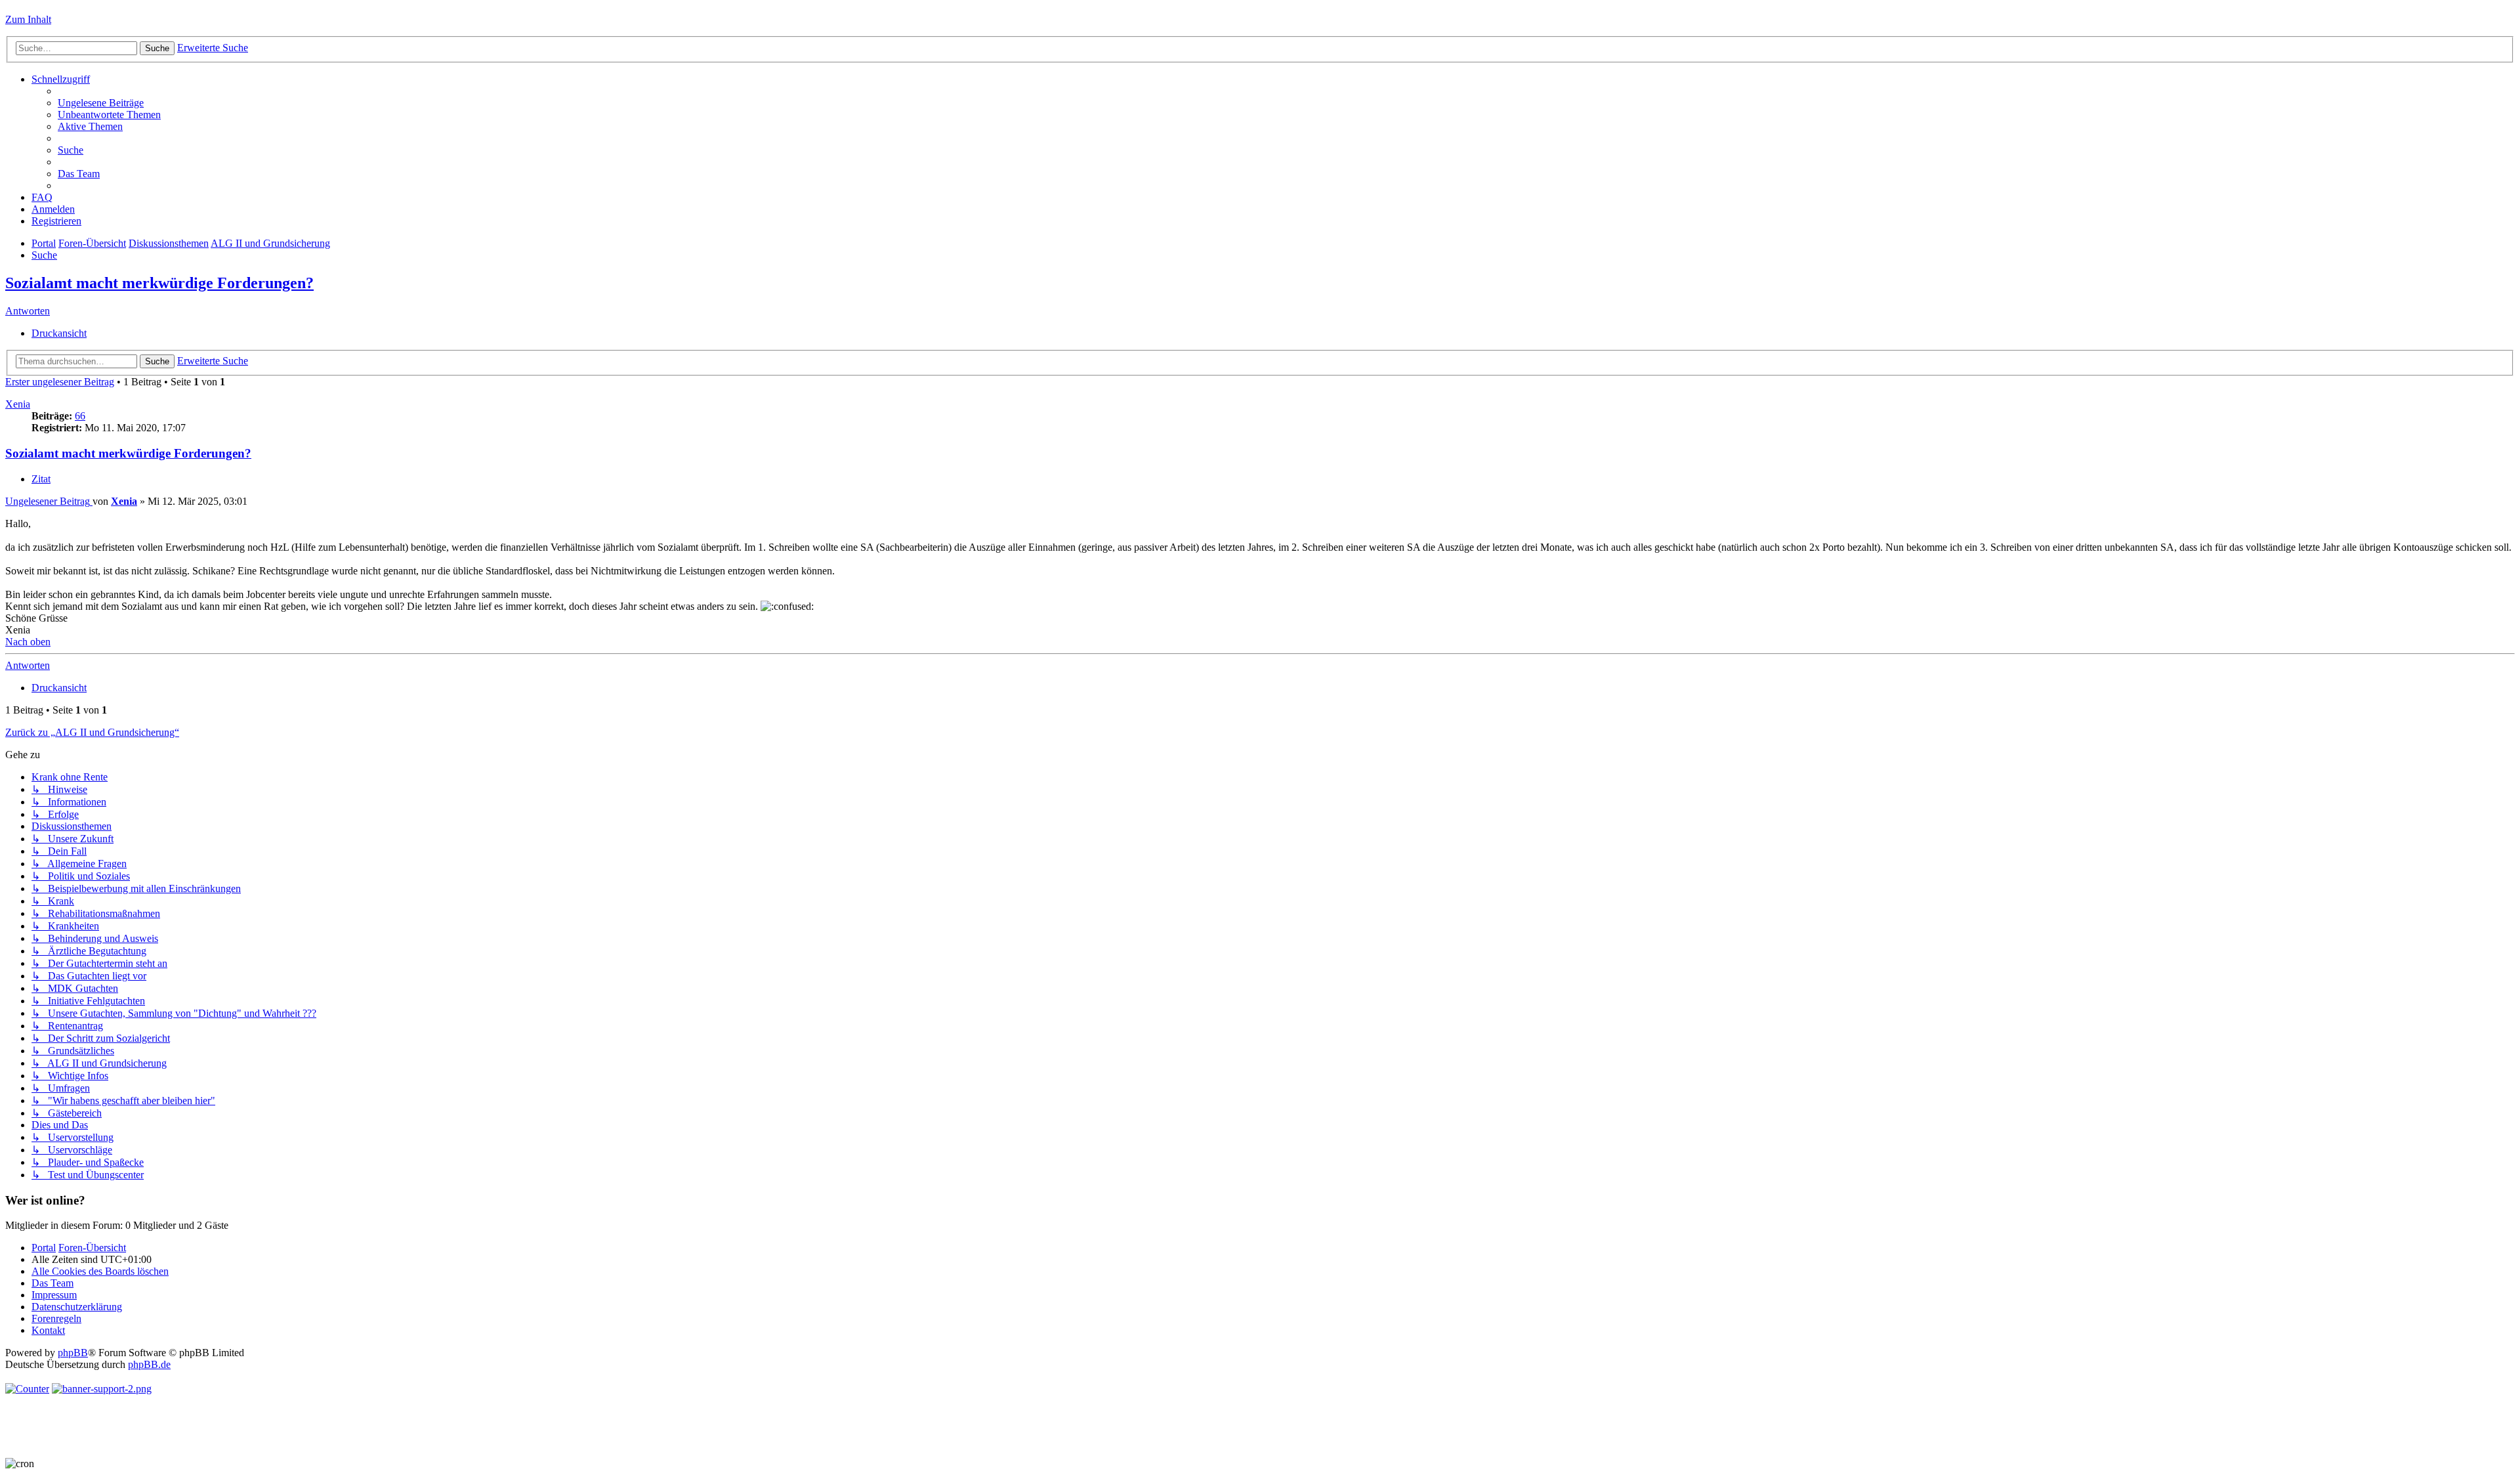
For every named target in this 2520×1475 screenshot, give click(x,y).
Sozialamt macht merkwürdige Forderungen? (159, 283)
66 (80, 416)
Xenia (18, 404)
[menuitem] (101, 103)
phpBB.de (149, 1364)
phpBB (73, 1353)
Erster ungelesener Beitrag (60, 382)
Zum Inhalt (28, 19)
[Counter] (27, 1389)
